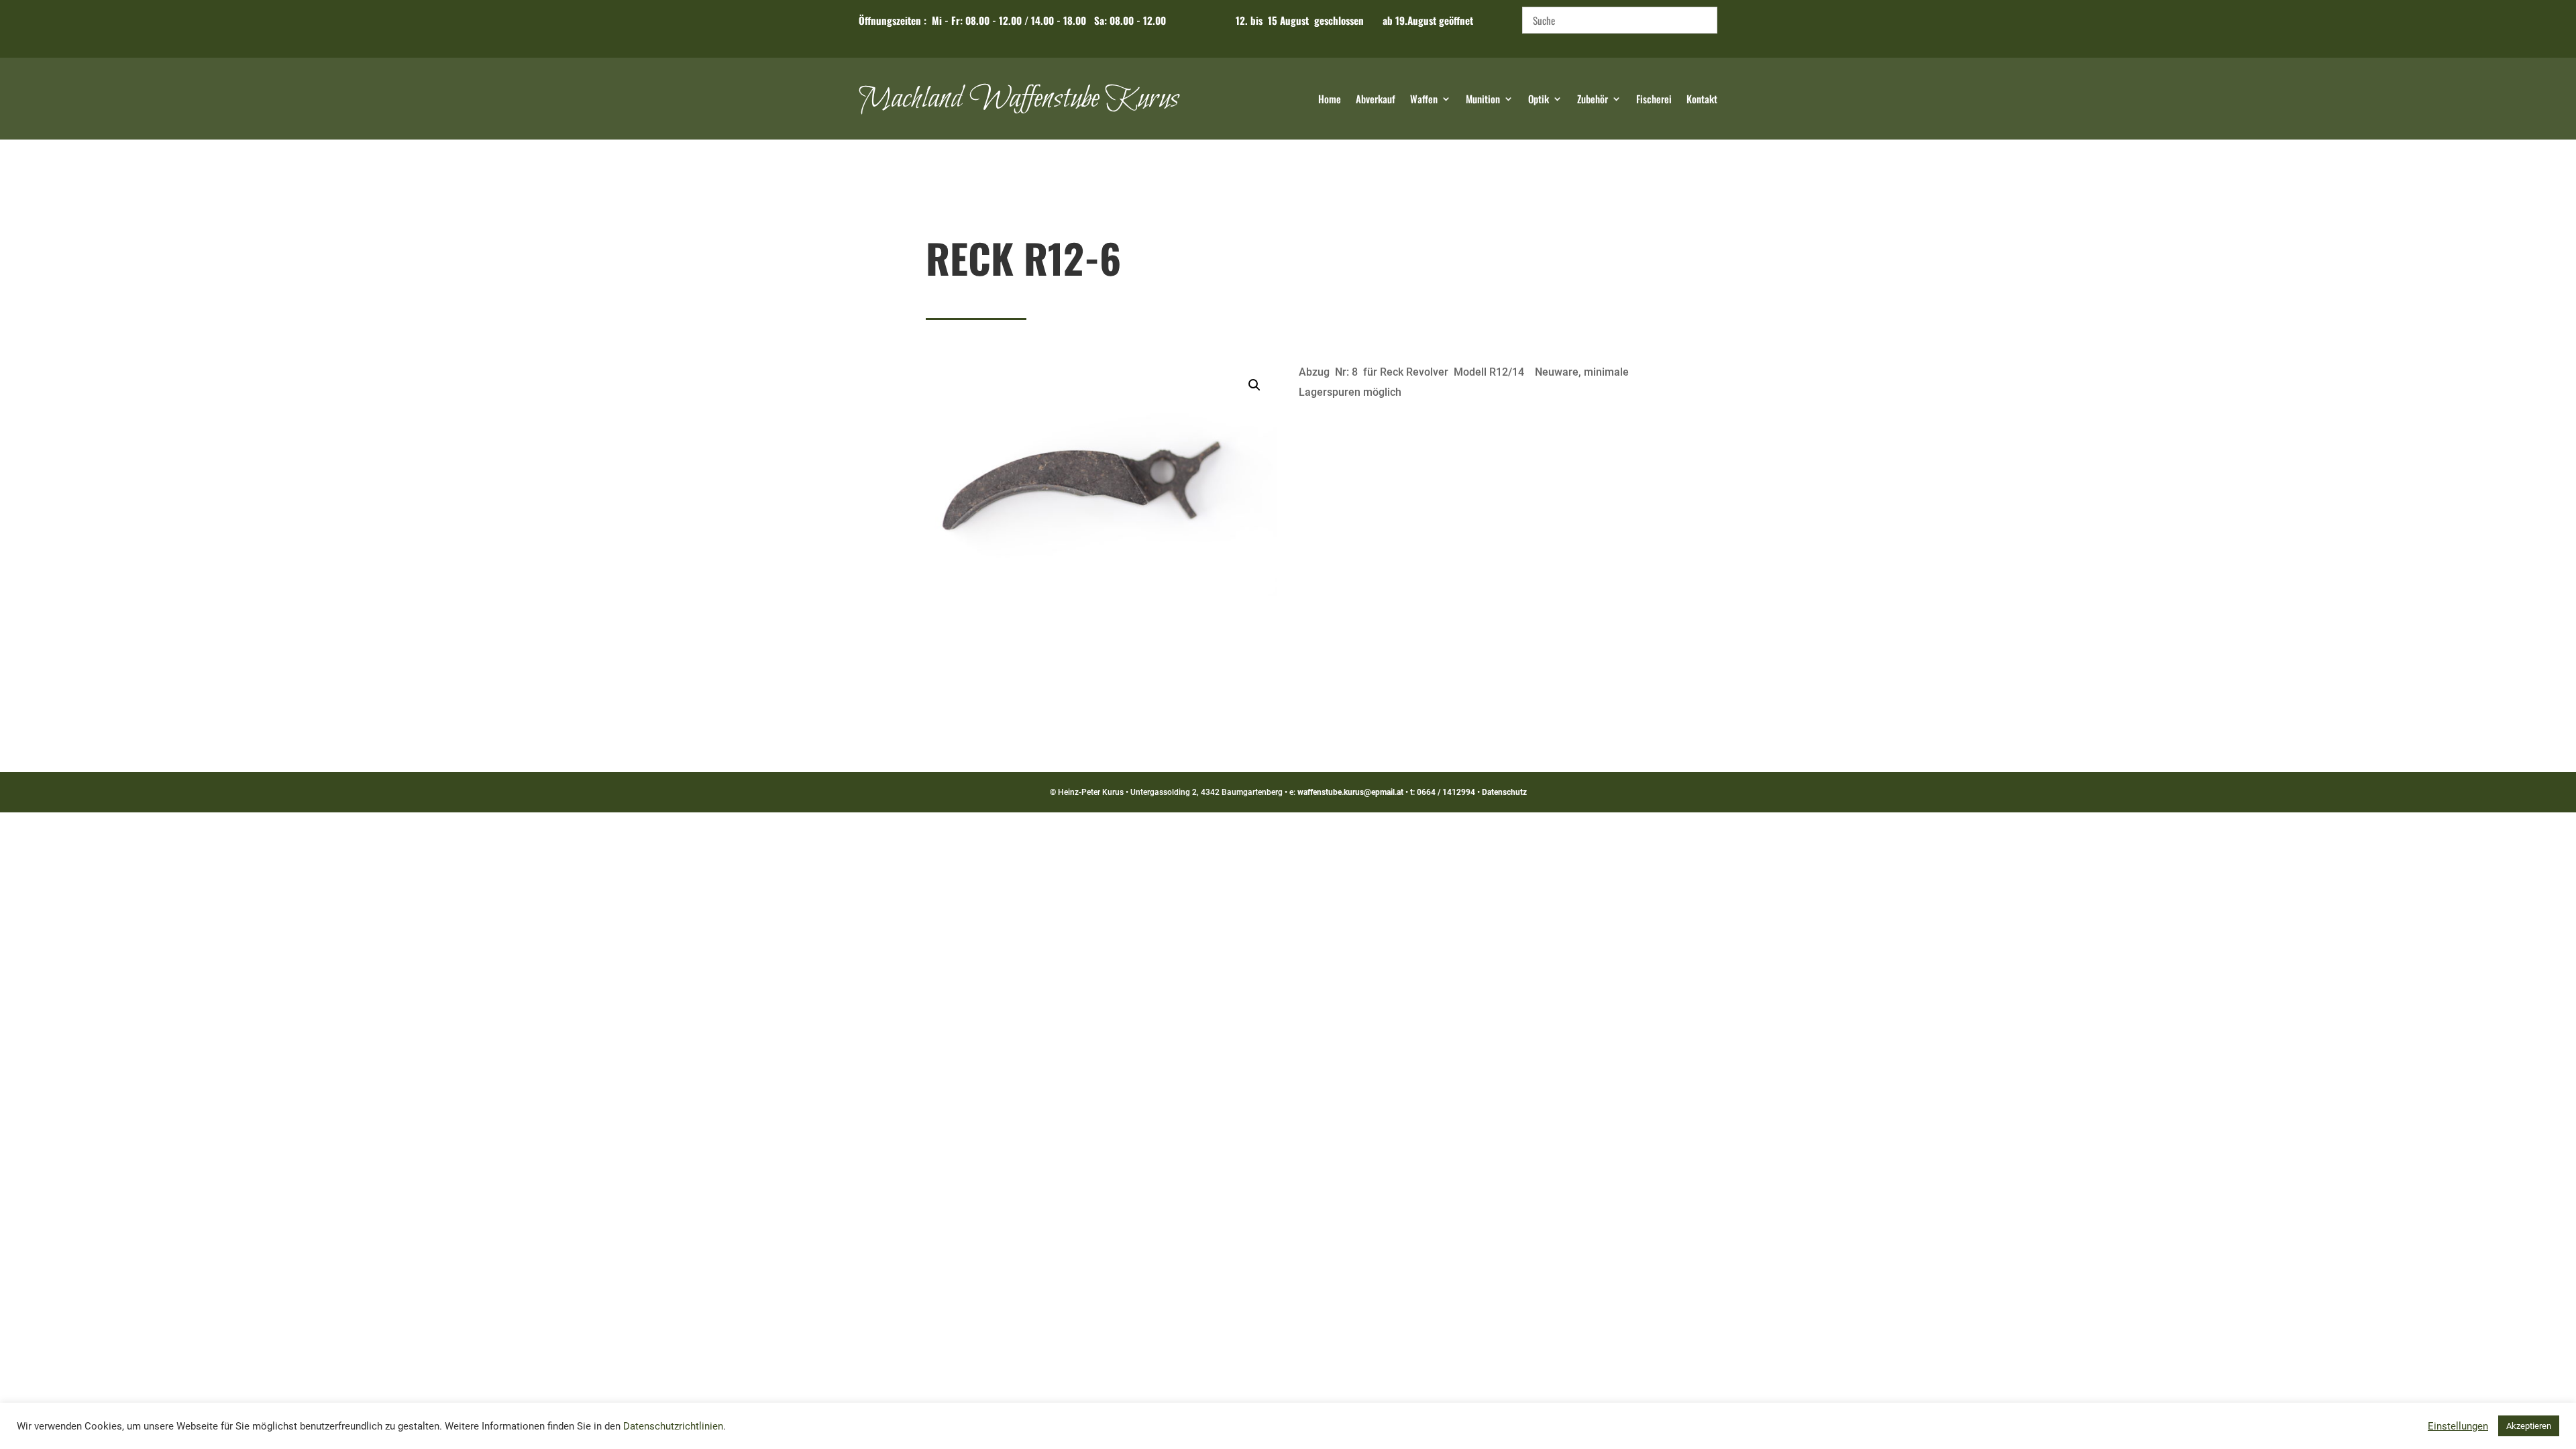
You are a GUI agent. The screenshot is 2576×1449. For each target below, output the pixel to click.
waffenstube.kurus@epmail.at (1350, 792)
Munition (1483, 100)
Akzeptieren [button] (2529, 1426)
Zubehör (1593, 100)
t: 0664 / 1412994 (1443, 792)
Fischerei (1654, 100)
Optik (1539, 100)
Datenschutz (1504, 792)
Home (1330, 100)
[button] (1254, 385)
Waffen (1424, 100)
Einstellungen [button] (2458, 1426)
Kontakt (1702, 100)
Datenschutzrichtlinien (673, 1426)
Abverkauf (1376, 100)
